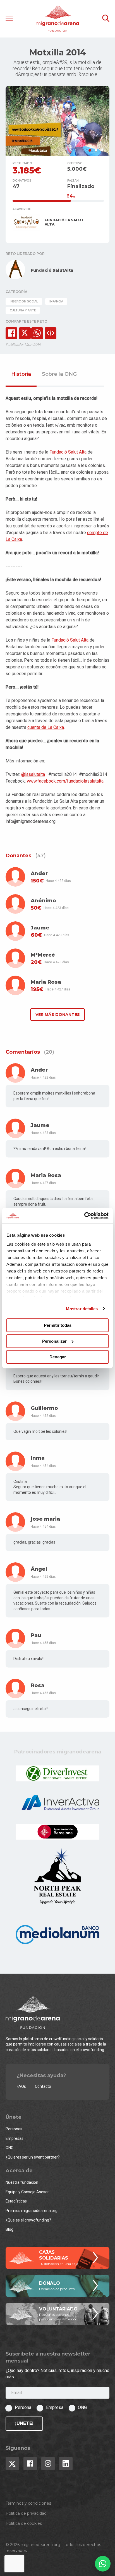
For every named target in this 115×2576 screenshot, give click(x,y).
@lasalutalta (33, 774)
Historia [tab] (21, 374)
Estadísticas (16, 2201)
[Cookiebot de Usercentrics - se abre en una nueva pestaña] (84, 1216)
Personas (14, 2129)
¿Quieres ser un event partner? (33, 2157)
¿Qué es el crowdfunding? (28, 2220)
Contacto (43, 2086)
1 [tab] (90, 150)
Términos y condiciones (28, 2503)
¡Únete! (24, 2423)
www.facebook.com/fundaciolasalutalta (65, 781)
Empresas (15, 2138)
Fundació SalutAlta (52, 270)
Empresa (55, 2407)
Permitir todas (58, 1325)
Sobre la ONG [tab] (59, 374)
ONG (9, 2148)
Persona (23, 2407)
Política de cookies (24, 2523)
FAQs (21, 2086)
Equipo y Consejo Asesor (27, 2192)
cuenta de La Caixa (46, 727)
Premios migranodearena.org (32, 2211)
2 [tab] (96, 150)
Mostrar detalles (82, 1309)
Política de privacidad (26, 2513)
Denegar (58, 1357)
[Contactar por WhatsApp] (103, 2564)
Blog (9, 2229)
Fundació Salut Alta (68, 452)
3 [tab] (102, 150)
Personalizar (54, 1341)
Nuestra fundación (22, 2182)
